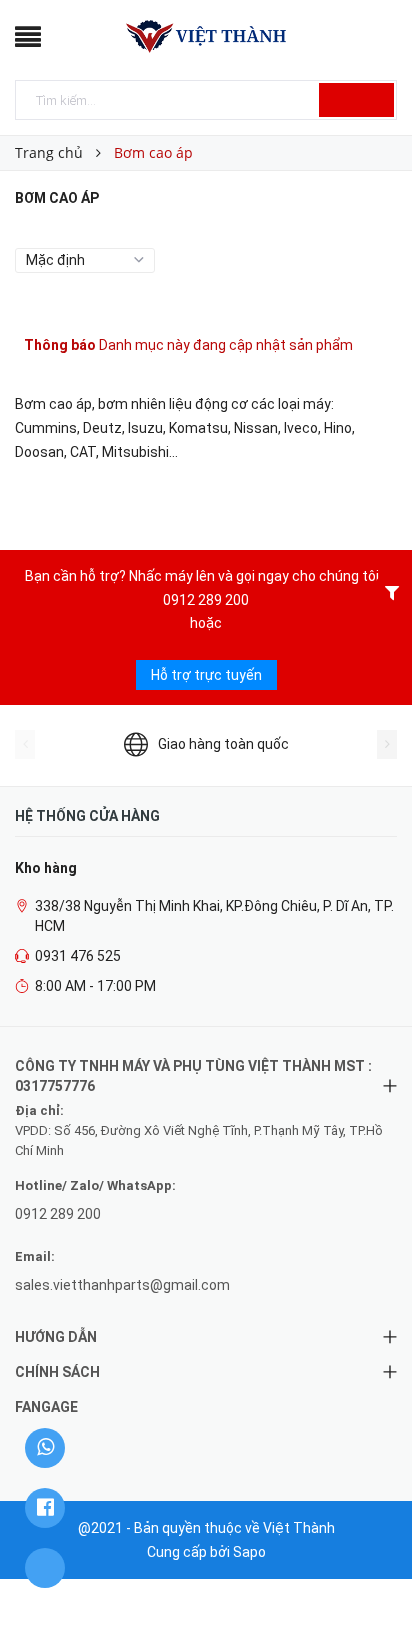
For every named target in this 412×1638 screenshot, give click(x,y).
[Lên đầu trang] (372, 1578)
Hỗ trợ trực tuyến (206, 675)
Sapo (249, 1552)
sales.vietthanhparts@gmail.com (122, 1285)
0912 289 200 (206, 600)
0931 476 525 (78, 956)
